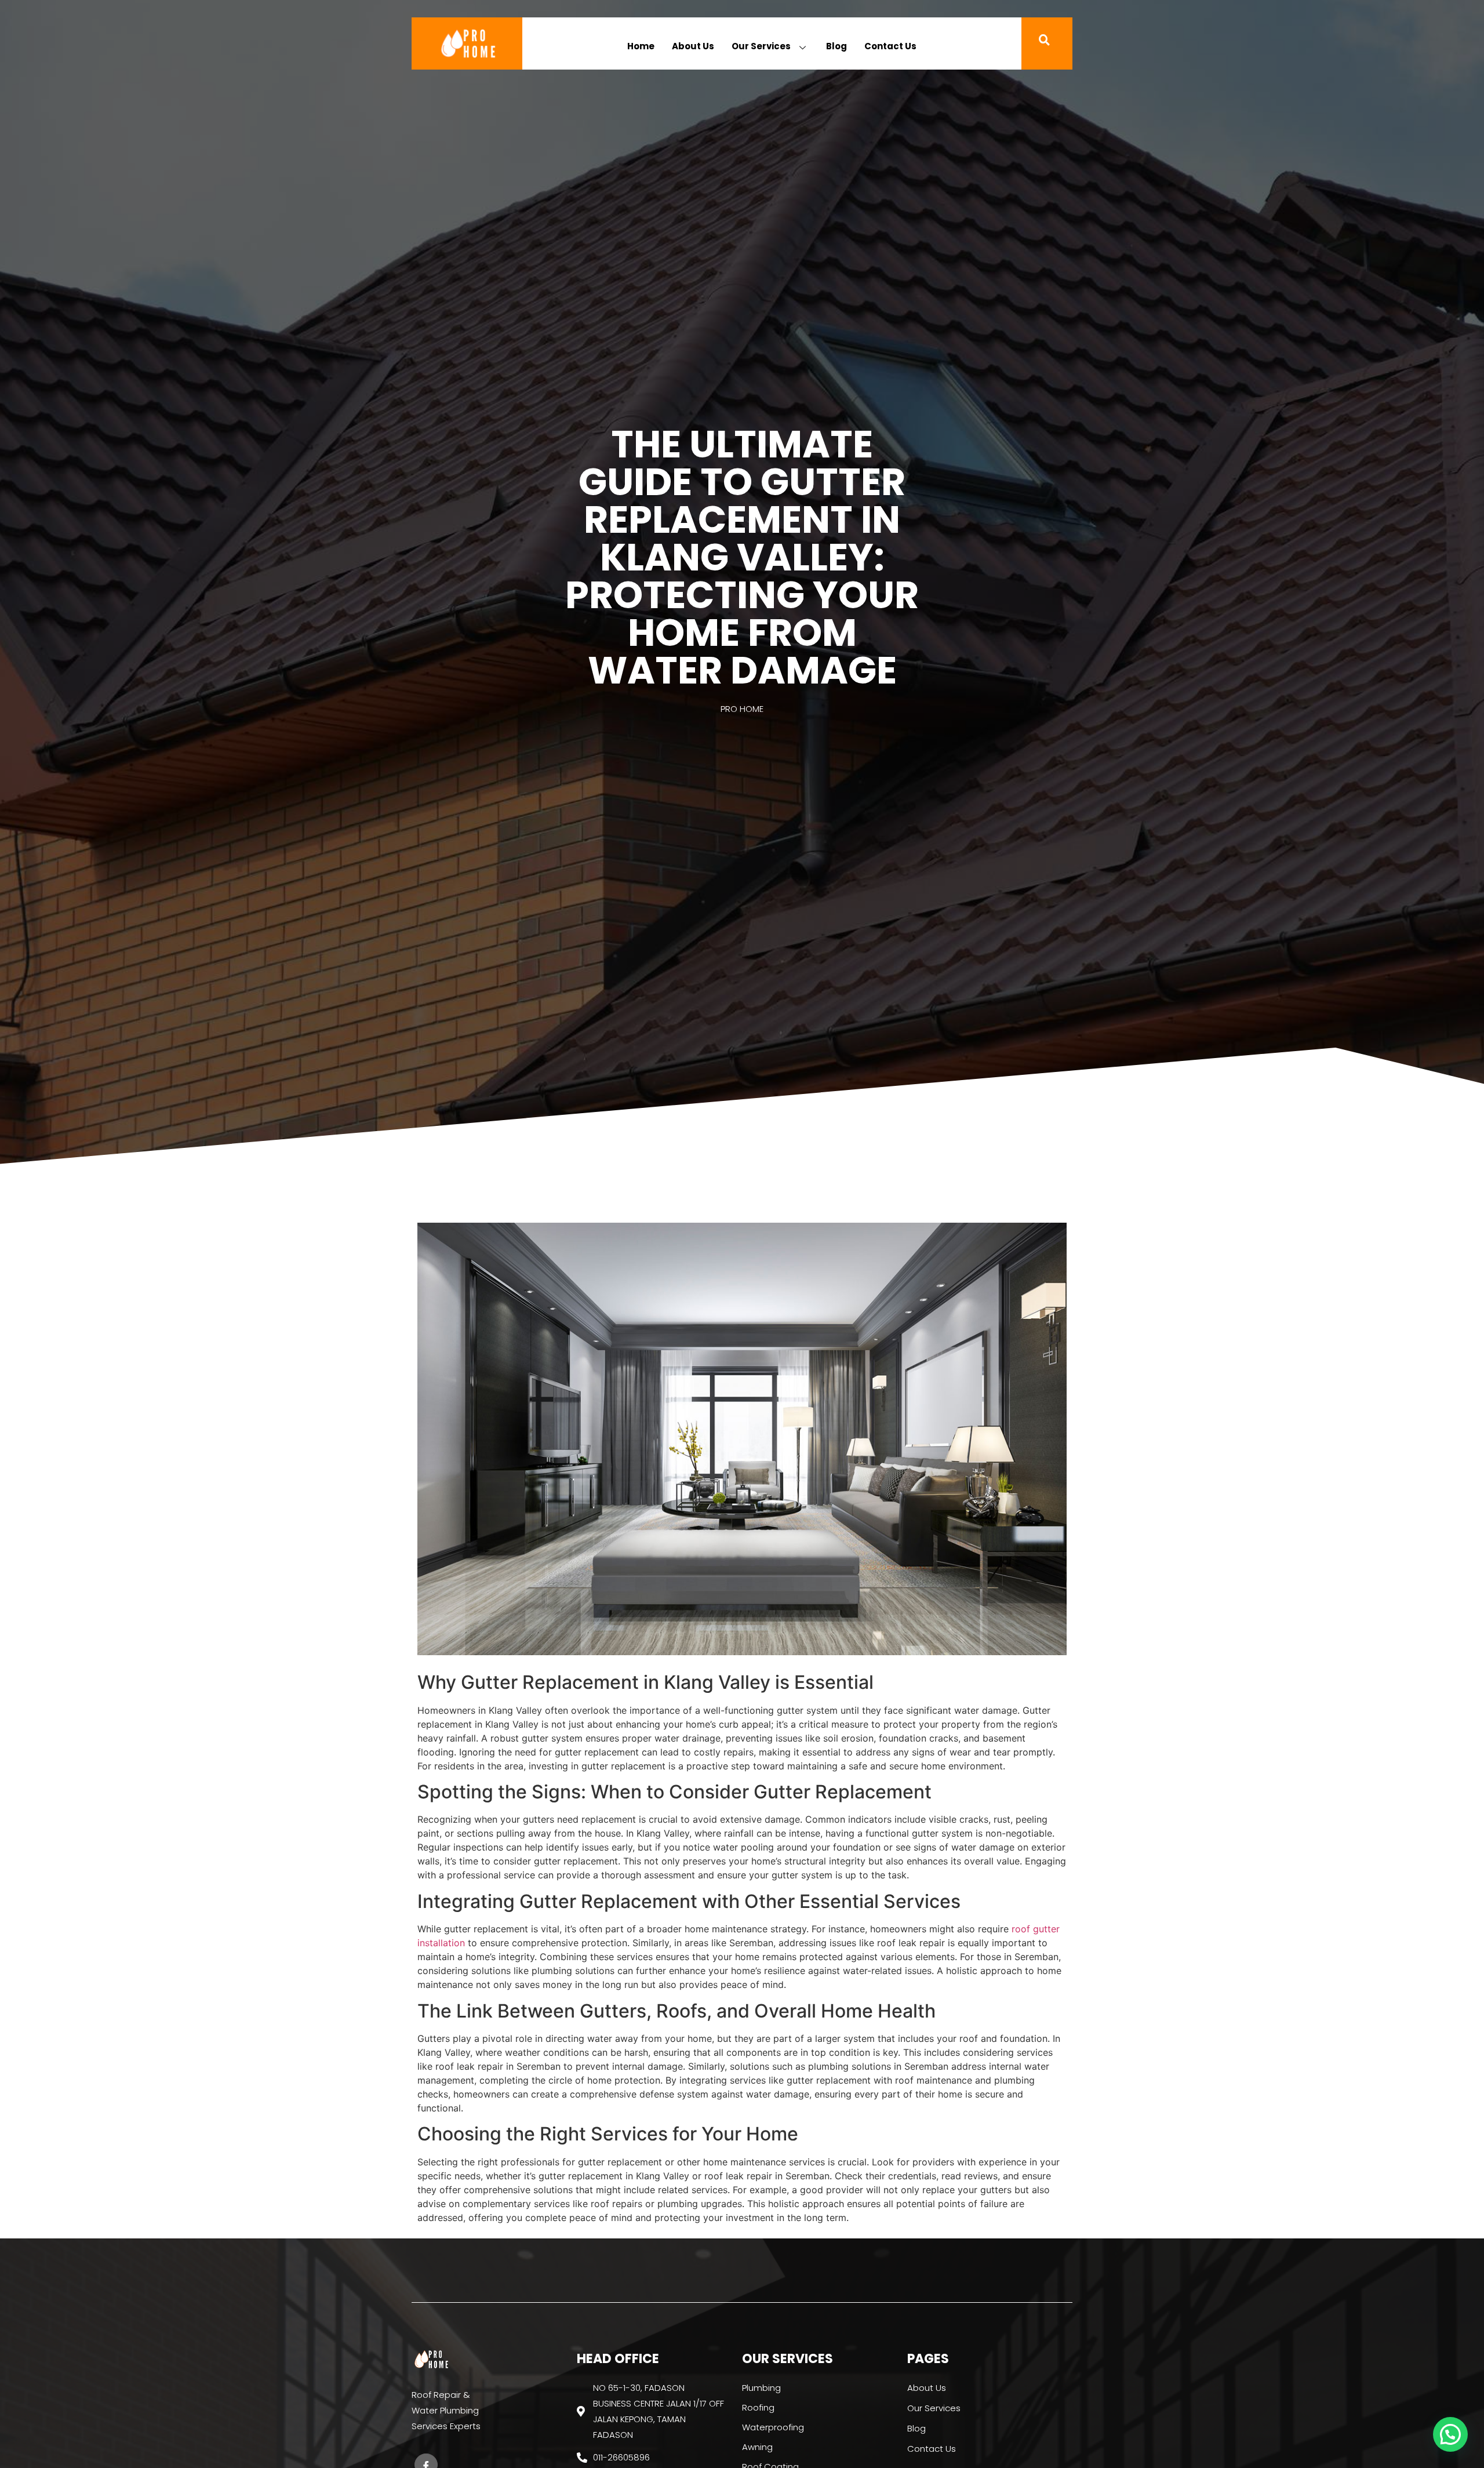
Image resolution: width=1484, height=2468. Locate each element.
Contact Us (890, 46)
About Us (693, 46)
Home (641, 46)
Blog (836, 46)
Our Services (761, 46)
